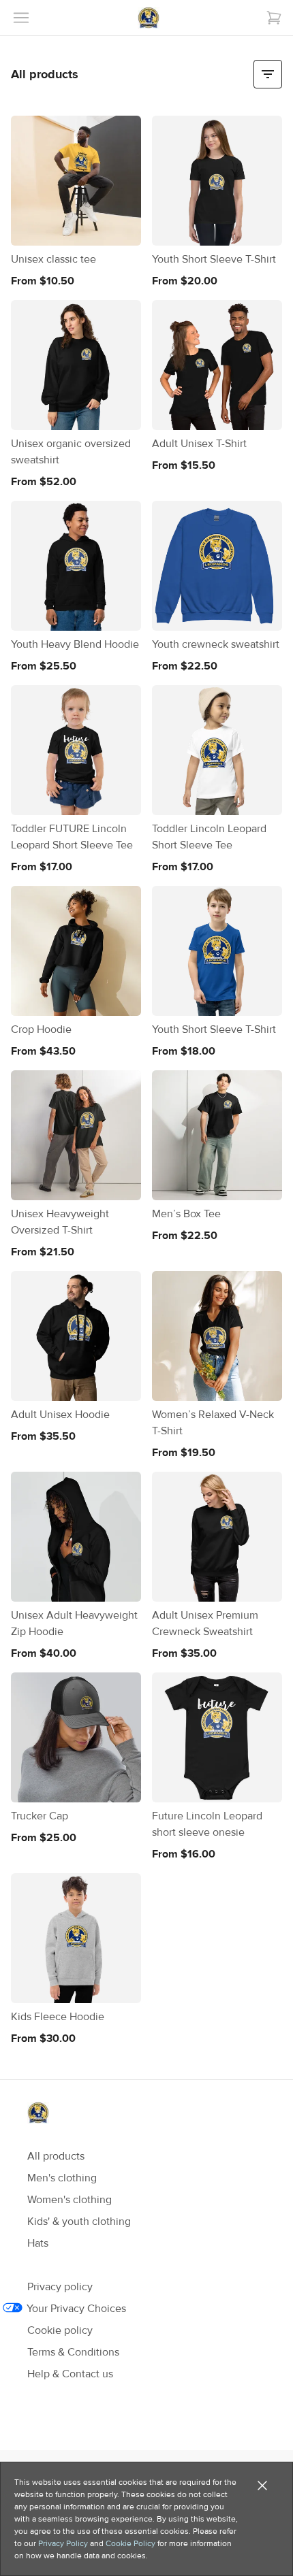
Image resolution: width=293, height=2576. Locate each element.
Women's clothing (70, 2200)
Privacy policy (60, 2287)
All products (56, 2156)
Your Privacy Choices (77, 2309)
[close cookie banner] (262, 2486)
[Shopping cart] (274, 18)
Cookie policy (60, 2330)
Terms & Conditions (73, 2352)
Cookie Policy (130, 2543)
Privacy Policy (63, 2543)
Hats (38, 2243)
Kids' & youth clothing (79, 2222)
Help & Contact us (70, 2374)
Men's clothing (62, 2178)
